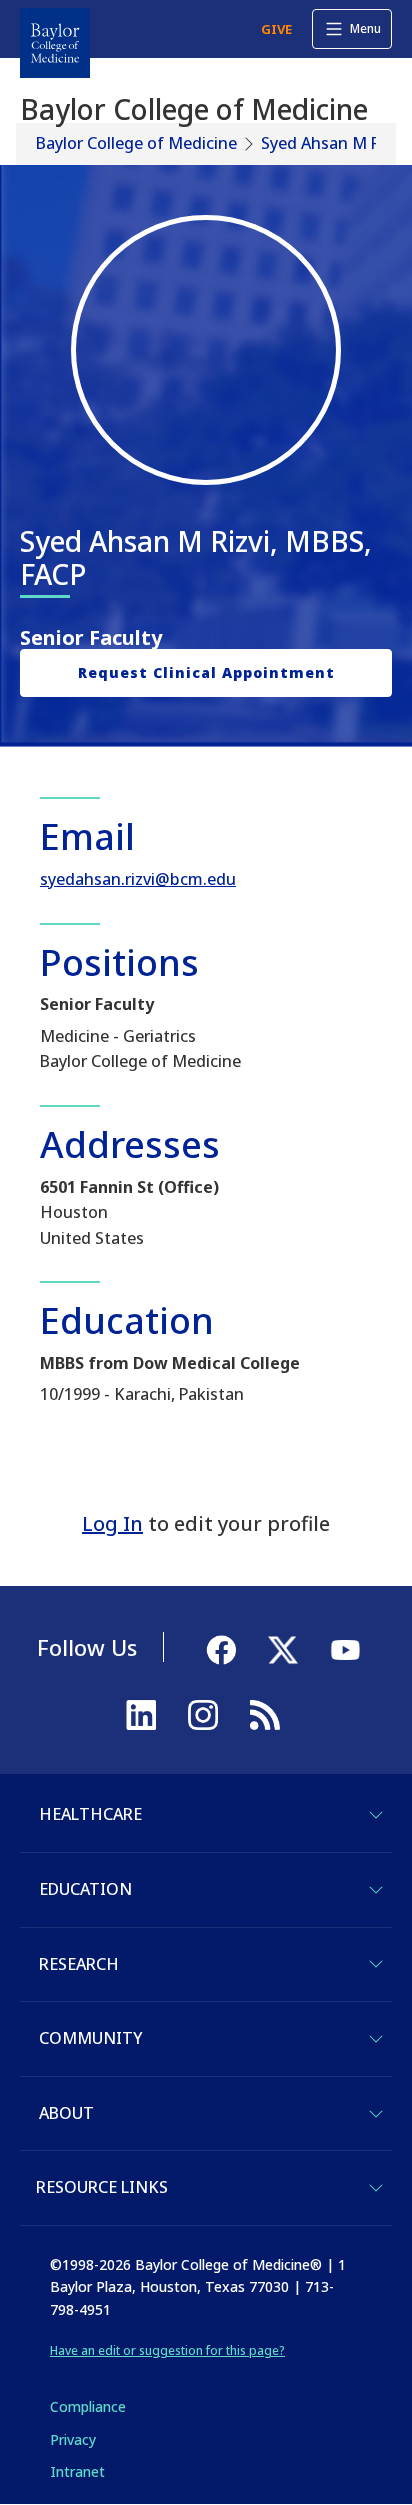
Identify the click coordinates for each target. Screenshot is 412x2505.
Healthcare (90, 1814)
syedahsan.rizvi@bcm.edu (138, 879)
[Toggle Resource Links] (376, 2188)
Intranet (77, 2471)
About (66, 2113)
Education (85, 1889)
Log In (112, 1523)
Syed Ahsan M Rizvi (333, 143)
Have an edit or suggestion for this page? (167, 2350)
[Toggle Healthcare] (376, 1815)
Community (90, 2038)
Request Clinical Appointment (206, 672)
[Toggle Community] (376, 2039)
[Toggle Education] (376, 1890)
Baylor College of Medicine (136, 143)
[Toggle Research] (376, 1964)
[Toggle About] (376, 2114)
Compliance (88, 2406)
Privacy (73, 2439)
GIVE (276, 29)
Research (79, 1964)
